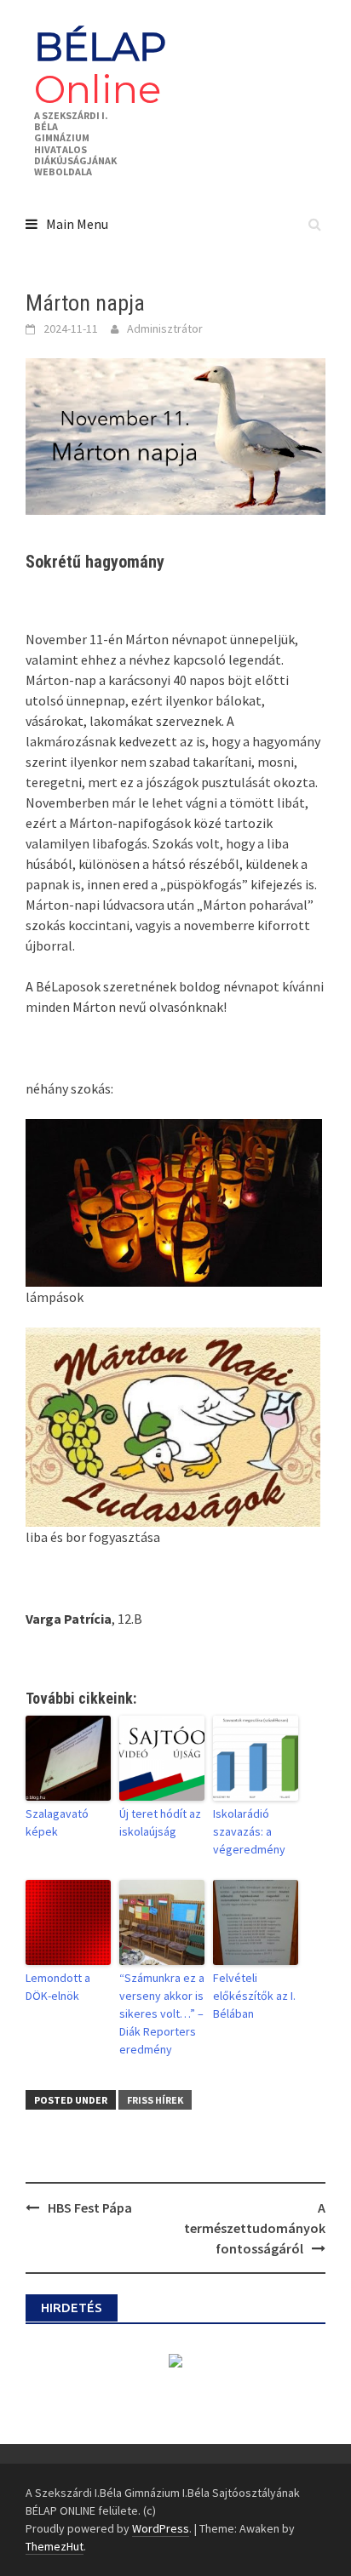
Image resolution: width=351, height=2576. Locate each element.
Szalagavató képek (57, 1822)
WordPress (161, 2528)
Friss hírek (155, 2100)
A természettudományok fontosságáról (255, 2228)
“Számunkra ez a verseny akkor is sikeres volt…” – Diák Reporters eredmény (162, 2013)
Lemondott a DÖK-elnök (58, 1987)
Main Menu (77, 224)
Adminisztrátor (165, 328)
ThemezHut (55, 2546)
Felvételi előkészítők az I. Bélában (254, 1996)
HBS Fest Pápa (90, 2208)
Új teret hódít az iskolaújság (160, 1822)
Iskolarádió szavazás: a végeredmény (249, 1831)
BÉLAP (101, 68)
